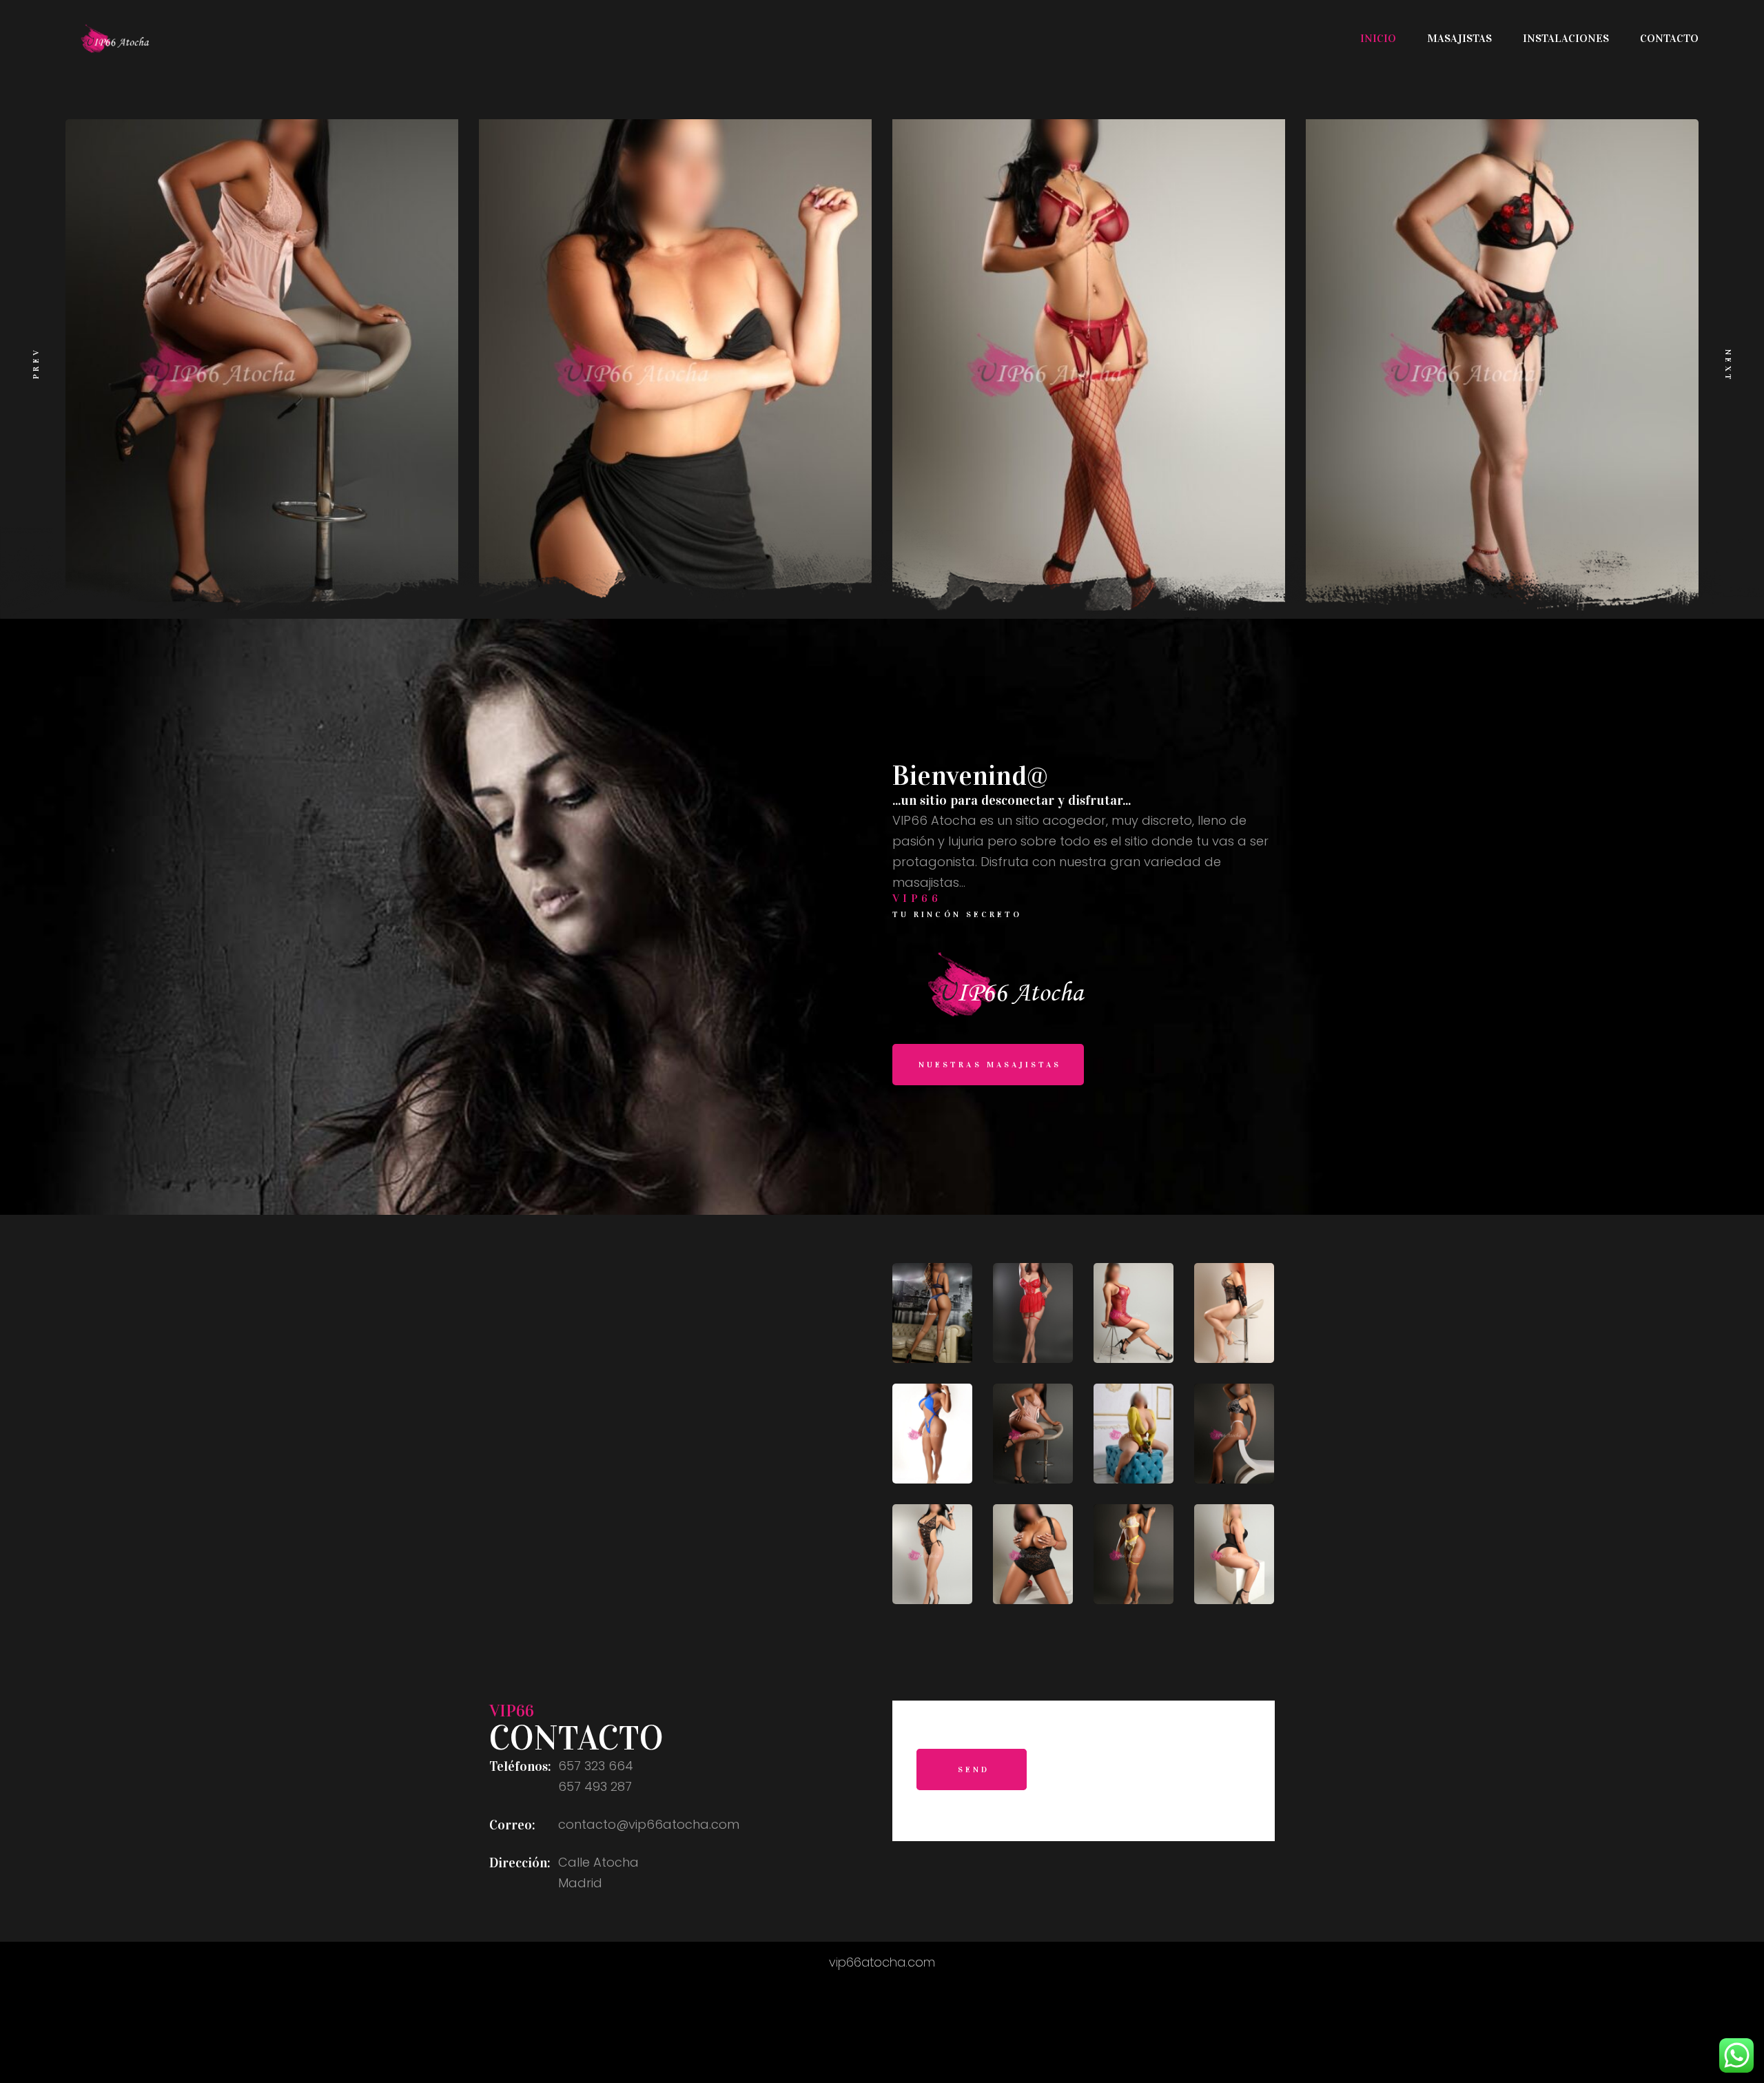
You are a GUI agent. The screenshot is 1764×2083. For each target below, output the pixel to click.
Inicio (1378, 38)
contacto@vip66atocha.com (649, 1824)
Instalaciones (1566, 38)
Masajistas (1459, 38)
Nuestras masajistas (990, 1065)
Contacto (1669, 38)
